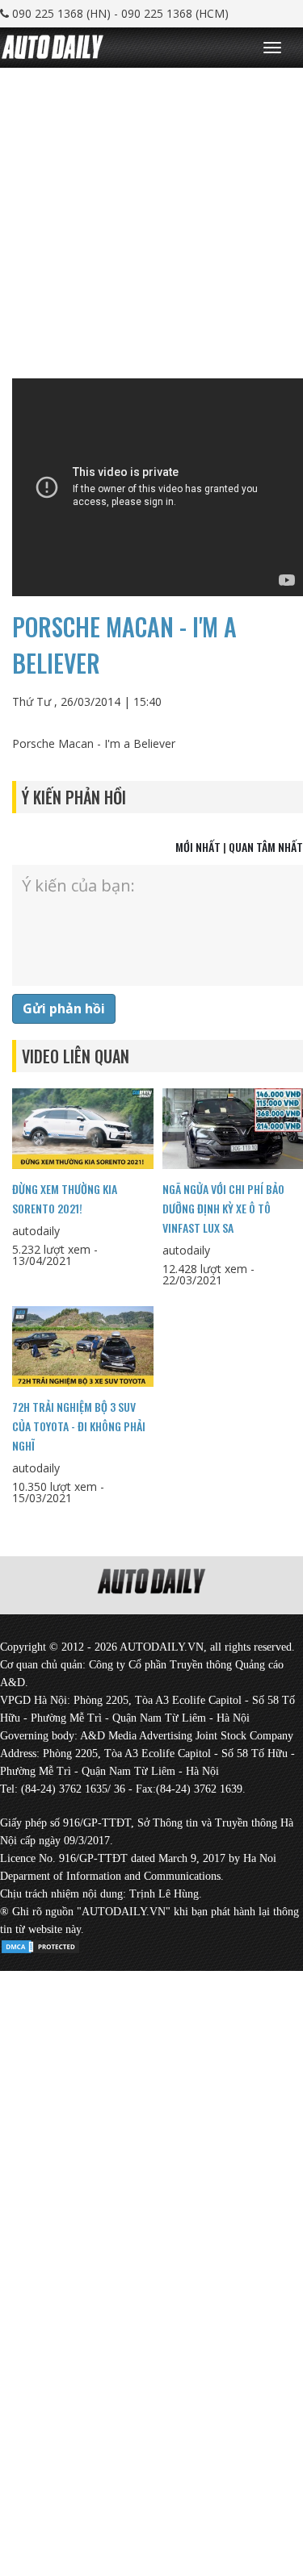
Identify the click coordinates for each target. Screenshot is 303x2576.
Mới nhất (198, 847)
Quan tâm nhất (266, 847)
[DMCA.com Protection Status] (40, 1944)
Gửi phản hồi (64, 1008)
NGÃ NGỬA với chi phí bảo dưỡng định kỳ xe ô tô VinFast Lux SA (223, 1208)
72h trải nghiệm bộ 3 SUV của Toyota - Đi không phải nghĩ (79, 1426)
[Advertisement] (151, 219)
